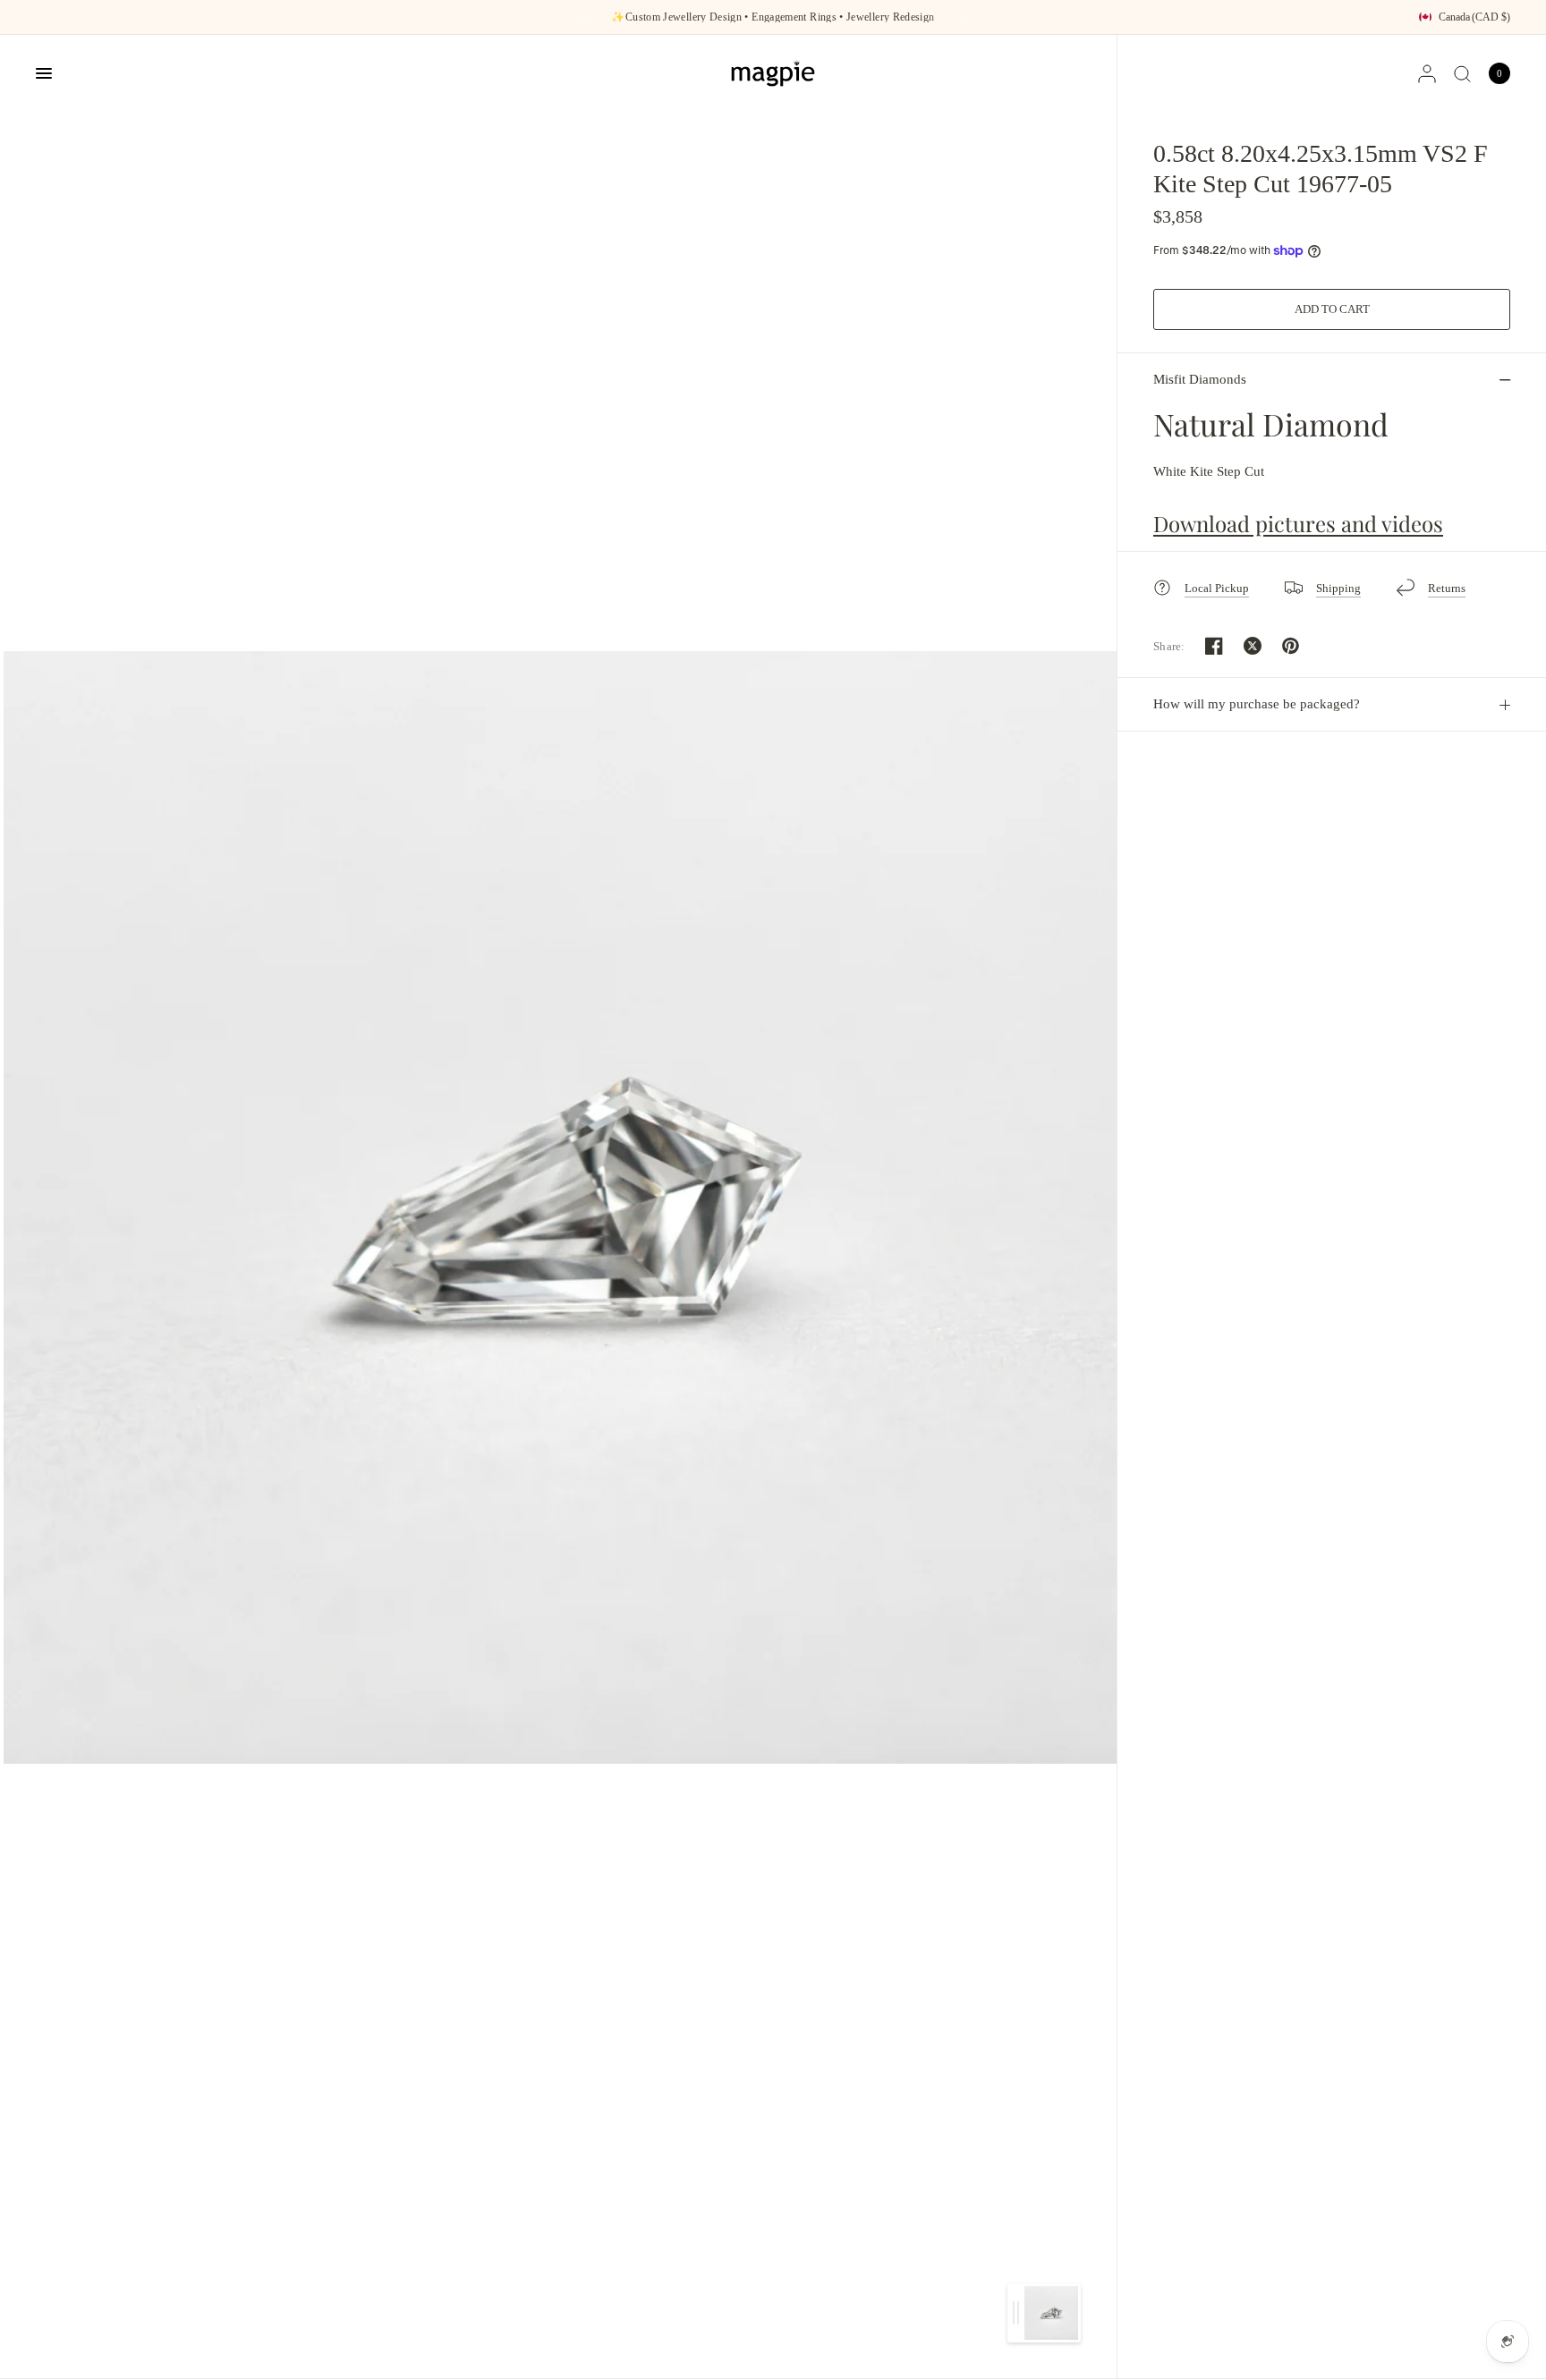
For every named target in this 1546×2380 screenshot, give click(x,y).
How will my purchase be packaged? (1257, 704)
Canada (1474, 17)
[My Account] (1427, 73)
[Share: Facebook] (1214, 646)
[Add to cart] (1332, 309)
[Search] (1462, 73)
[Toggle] (1016, 2313)
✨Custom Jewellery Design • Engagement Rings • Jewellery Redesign (773, 17)
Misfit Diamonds (1200, 379)
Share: (1169, 646)
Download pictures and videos (1298, 523)
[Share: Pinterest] (1291, 646)
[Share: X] (1253, 646)
